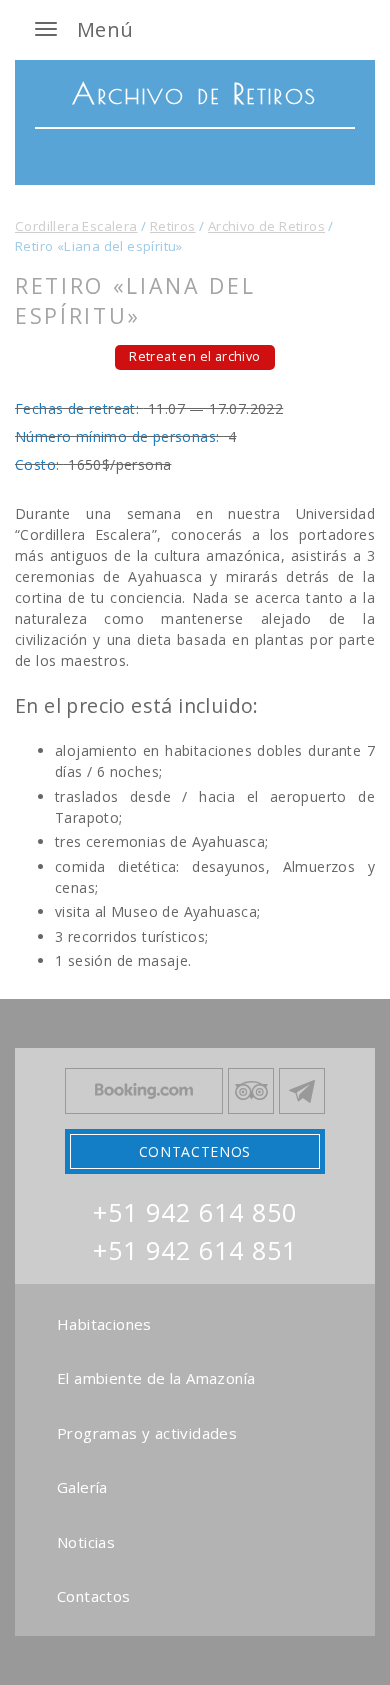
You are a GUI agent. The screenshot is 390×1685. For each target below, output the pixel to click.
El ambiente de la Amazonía (156, 1378)
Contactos (94, 1596)
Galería (82, 1487)
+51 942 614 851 (195, 1250)
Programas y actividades (147, 1433)
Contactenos (195, 1151)
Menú (105, 29)
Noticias (86, 1542)
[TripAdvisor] (251, 1091)
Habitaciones (104, 1324)
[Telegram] (302, 1091)
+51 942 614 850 (195, 1212)
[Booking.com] (144, 1091)
